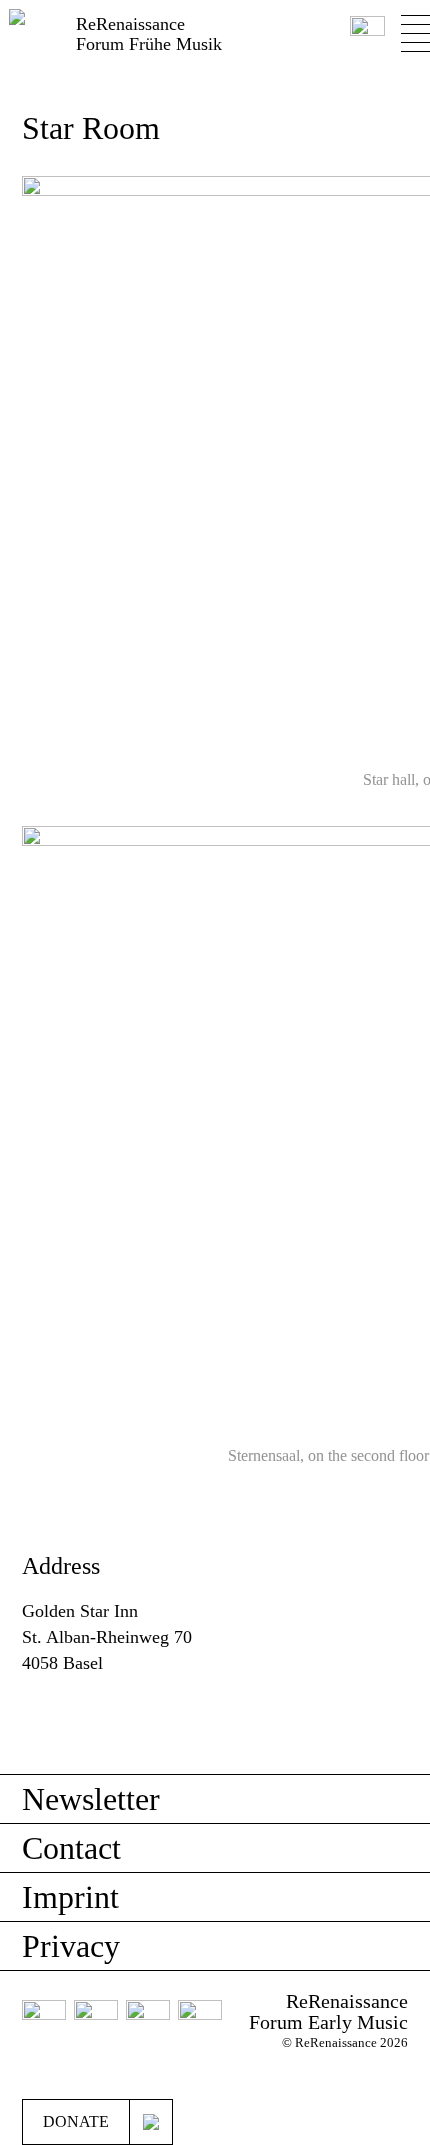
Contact (71, 1848)
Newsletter (91, 1799)
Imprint (70, 1897)
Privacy (71, 1946)
